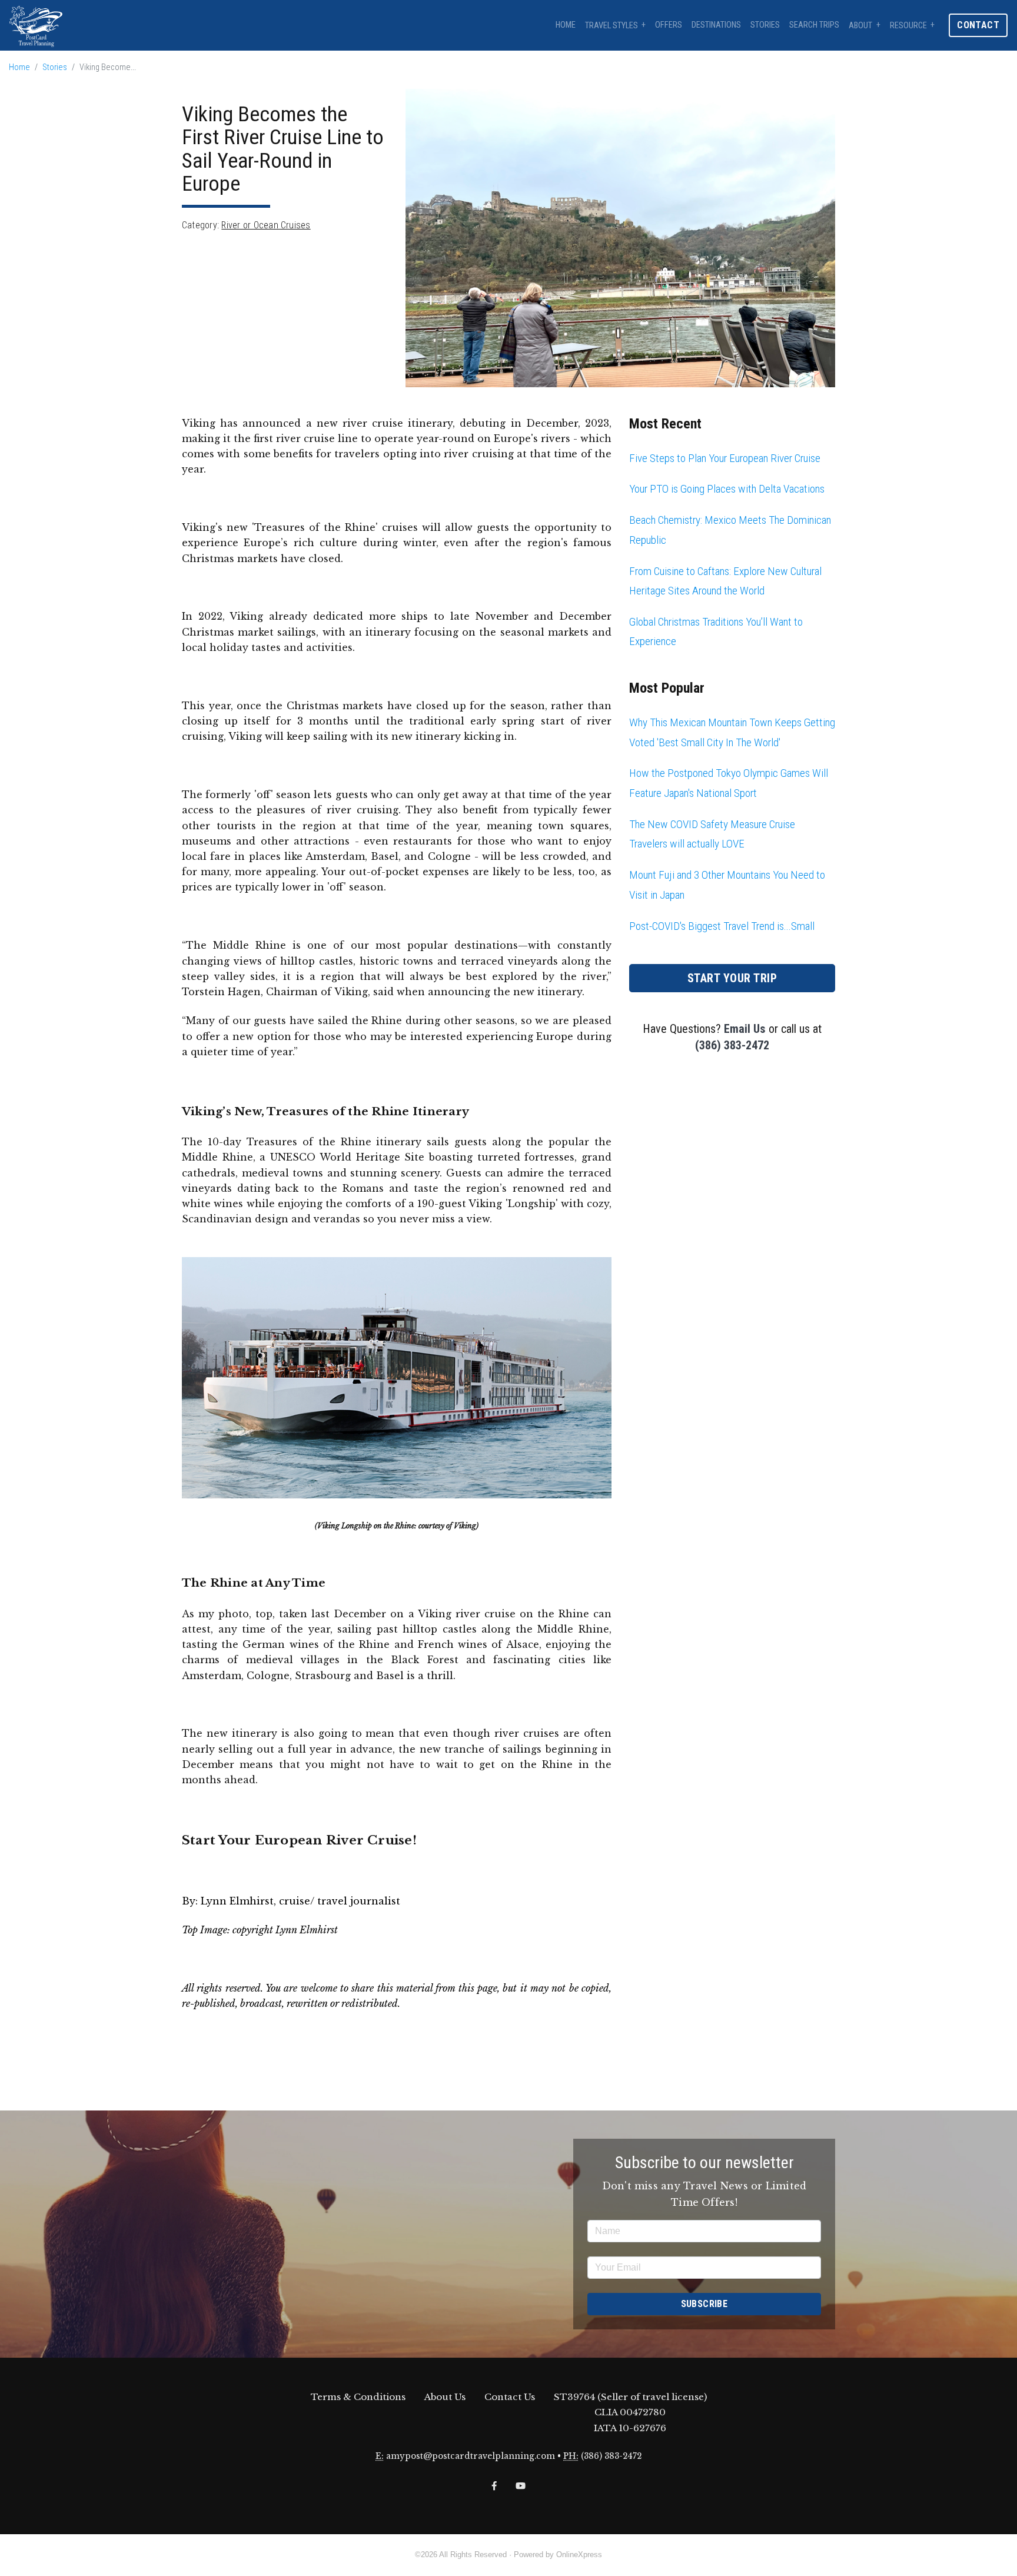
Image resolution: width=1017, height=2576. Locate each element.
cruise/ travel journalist (340, 1901)
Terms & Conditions (358, 2397)
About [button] (860, 26)
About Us (445, 2397)
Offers (669, 25)
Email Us (745, 1029)
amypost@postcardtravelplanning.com (471, 2456)
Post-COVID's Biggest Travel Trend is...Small (722, 926)
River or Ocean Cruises (266, 225)
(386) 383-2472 (732, 1045)
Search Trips (814, 25)
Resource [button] (908, 26)
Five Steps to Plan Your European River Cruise (725, 458)
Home (566, 25)
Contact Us (510, 2397)
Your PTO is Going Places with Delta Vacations (727, 489)
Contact (978, 25)
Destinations (716, 25)
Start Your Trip (732, 978)
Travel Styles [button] (611, 26)
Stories (765, 25)
